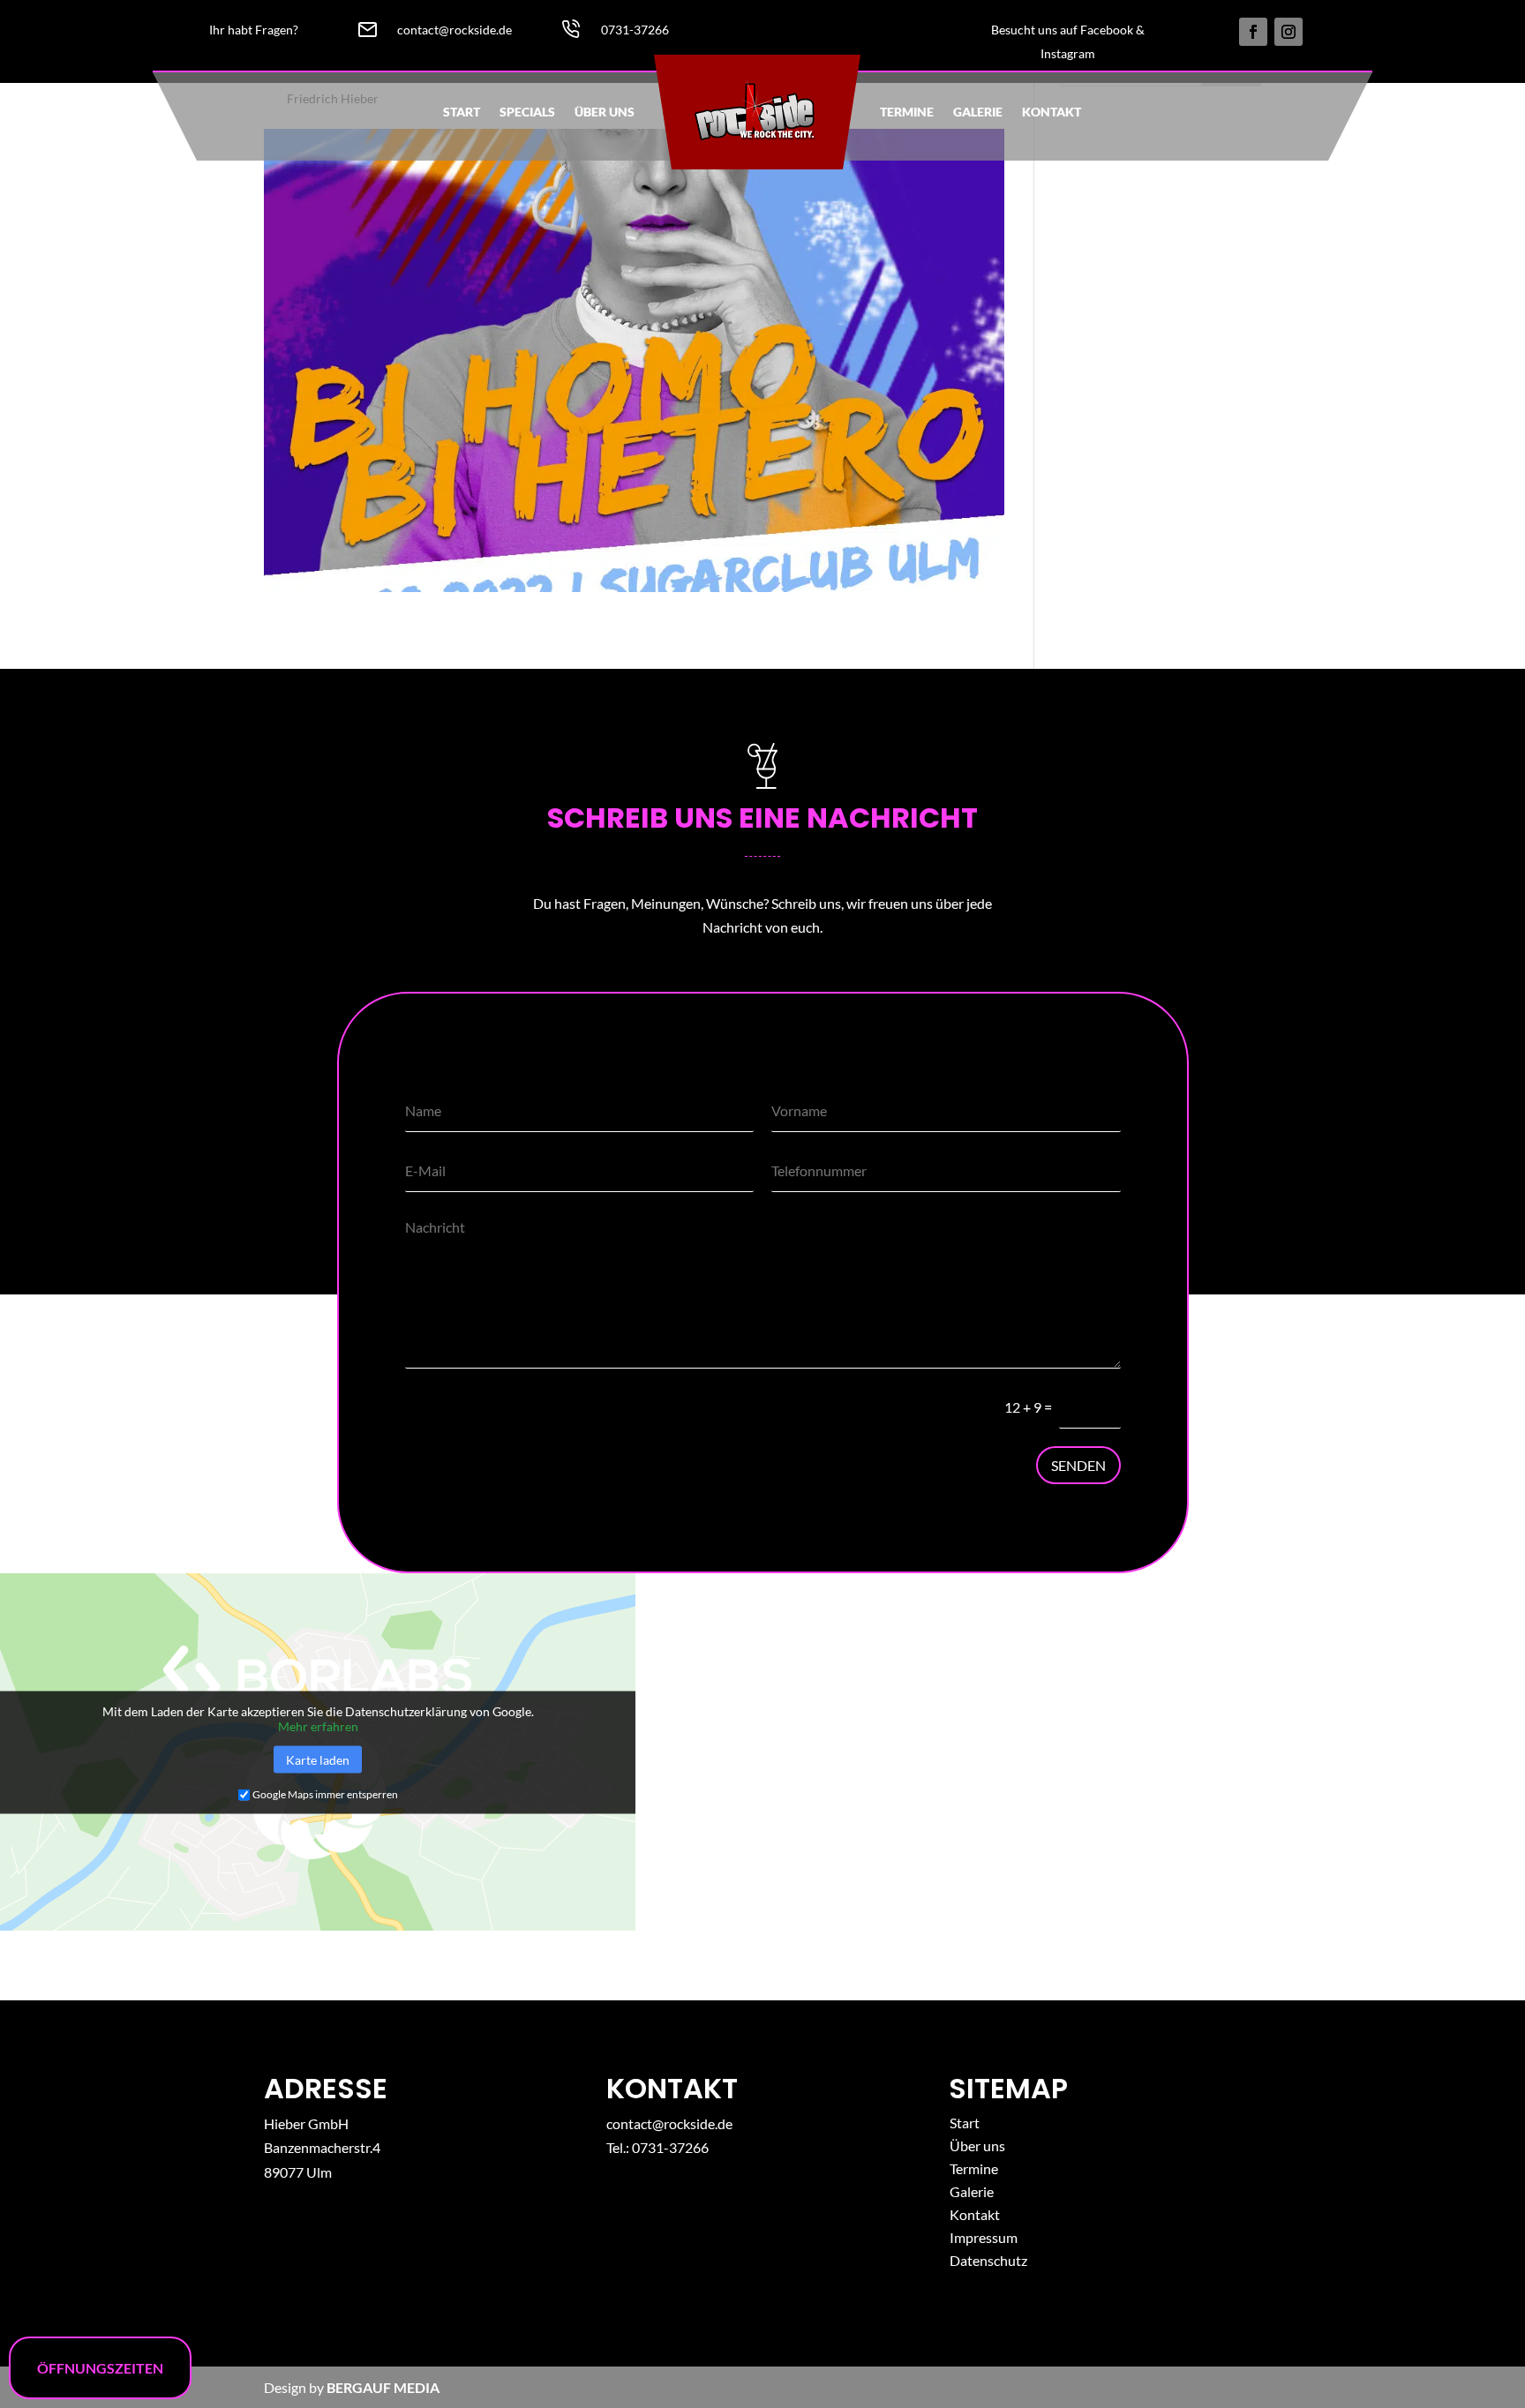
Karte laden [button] (318, 1759)
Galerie (978, 112)
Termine (907, 112)
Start (462, 112)
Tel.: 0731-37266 (657, 2147)
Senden (1078, 1465)
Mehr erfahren (318, 1725)
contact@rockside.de (669, 2123)
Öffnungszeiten (100, 2368)
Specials (527, 112)
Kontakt (1052, 112)
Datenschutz (988, 2260)
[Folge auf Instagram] (1288, 32)
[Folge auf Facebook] (1253, 32)
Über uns (605, 112)
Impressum (984, 2237)
